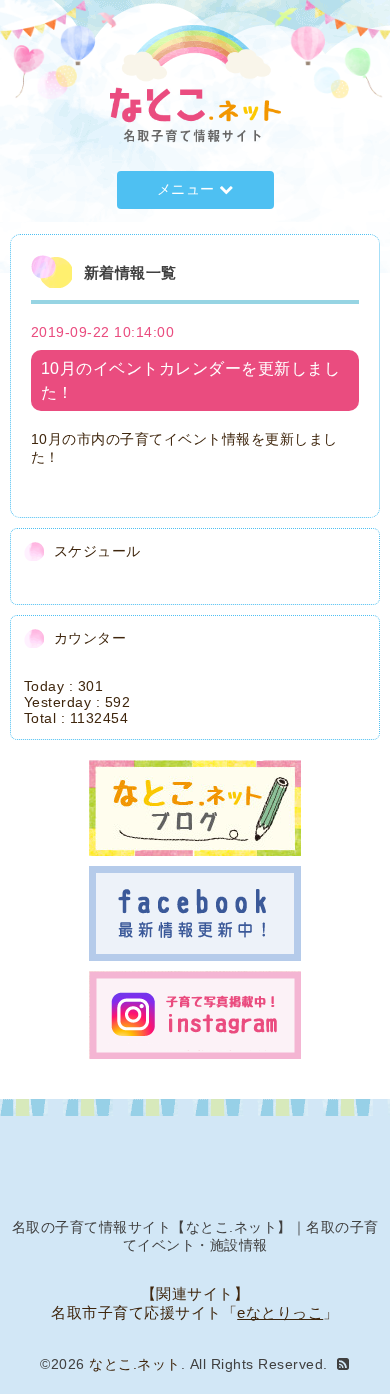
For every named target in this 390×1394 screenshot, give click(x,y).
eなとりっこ (280, 1312)
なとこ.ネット (135, 1364)
